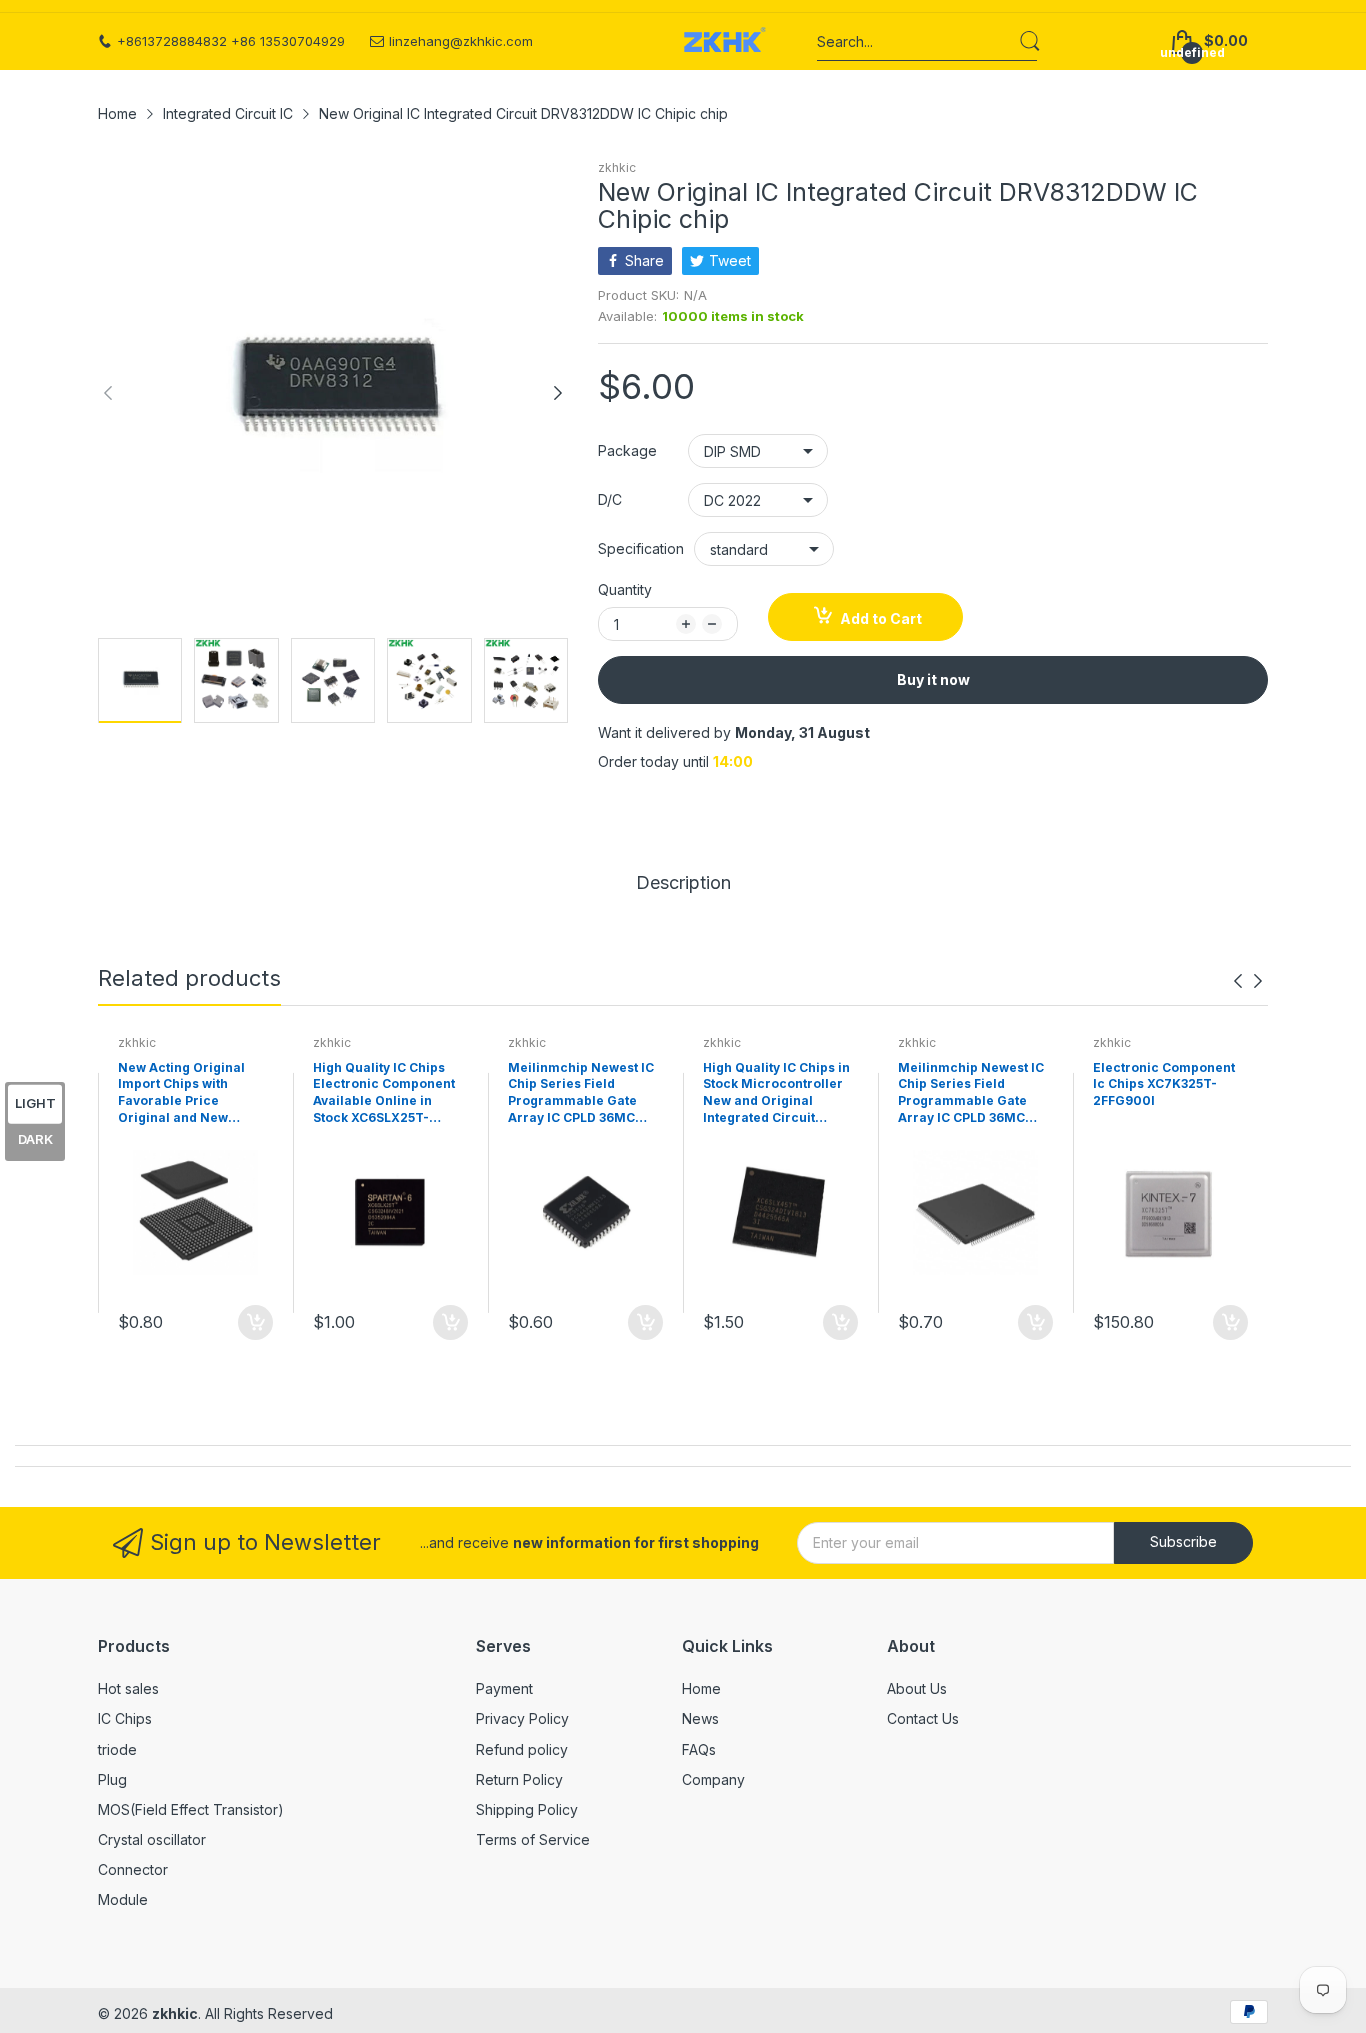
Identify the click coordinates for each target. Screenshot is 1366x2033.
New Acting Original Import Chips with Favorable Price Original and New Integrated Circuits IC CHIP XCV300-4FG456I (189, 1094)
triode (117, 1749)
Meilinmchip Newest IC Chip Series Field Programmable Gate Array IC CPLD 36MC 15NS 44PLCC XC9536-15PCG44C (581, 1094)
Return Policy (519, 1779)
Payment (504, 1688)
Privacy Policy (522, 1718)
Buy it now (933, 679)
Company (713, 1779)
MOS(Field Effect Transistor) (191, 1809)
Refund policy (522, 1749)
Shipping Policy (527, 1809)
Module (123, 1899)
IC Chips (125, 1718)
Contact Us (923, 1718)
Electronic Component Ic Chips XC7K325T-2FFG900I (1164, 1084)
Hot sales (128, 1688)
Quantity (625, 589)
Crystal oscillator (152, 1839)
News (700, 1718)
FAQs (699, 1749)
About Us (917, 1688)
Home (701, 1688)
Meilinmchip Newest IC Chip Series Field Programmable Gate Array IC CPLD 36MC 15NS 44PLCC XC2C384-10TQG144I (972, 1094)
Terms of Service (533, 1839)
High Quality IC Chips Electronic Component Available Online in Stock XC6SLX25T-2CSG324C (384, 1094)
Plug (112, 1779)
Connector (133, 1869)
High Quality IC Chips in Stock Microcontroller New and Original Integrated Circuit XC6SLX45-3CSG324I (776, 1094)
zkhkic (617, 167)
